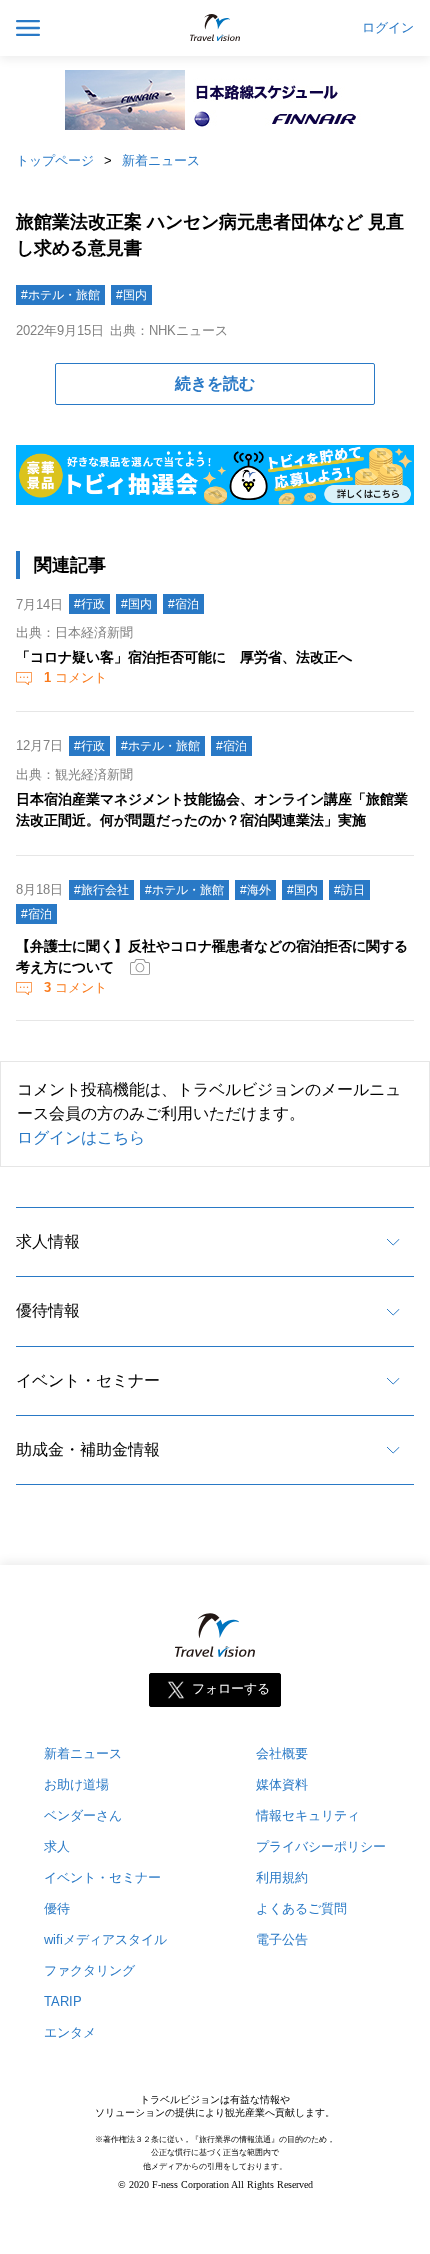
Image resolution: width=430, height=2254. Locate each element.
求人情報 (48, 1241)
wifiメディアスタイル (105, 1939)
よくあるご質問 (301, 1908)
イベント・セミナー (88, 1380)
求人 (57, 1846)
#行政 (89, 604)
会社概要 (282, 1753)
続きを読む (215, 383)
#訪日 (349, 890)
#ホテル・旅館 (60, 295)
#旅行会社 (101, 890)
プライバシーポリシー (321, 1846)
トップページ (55, 160)
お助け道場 (76, 1784)
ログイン (388, 28)
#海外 (255, 890)
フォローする (231, 1689)
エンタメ (70, 2032)
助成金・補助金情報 (88, 1449)
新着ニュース (161, 160)
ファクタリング (89, 1970)
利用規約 (282, 1877)
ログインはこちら (81, 1137)
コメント (75, 677)
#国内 (131, 295)
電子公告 (282, 1939)
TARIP (63, 2001)
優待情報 (48, 1310)
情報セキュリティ (308, 1815)
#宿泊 (183, 604)
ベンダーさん (83, 1815)
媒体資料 (282, 1784)
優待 (57, 1908)
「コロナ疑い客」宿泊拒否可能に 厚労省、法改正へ (184, 657)
